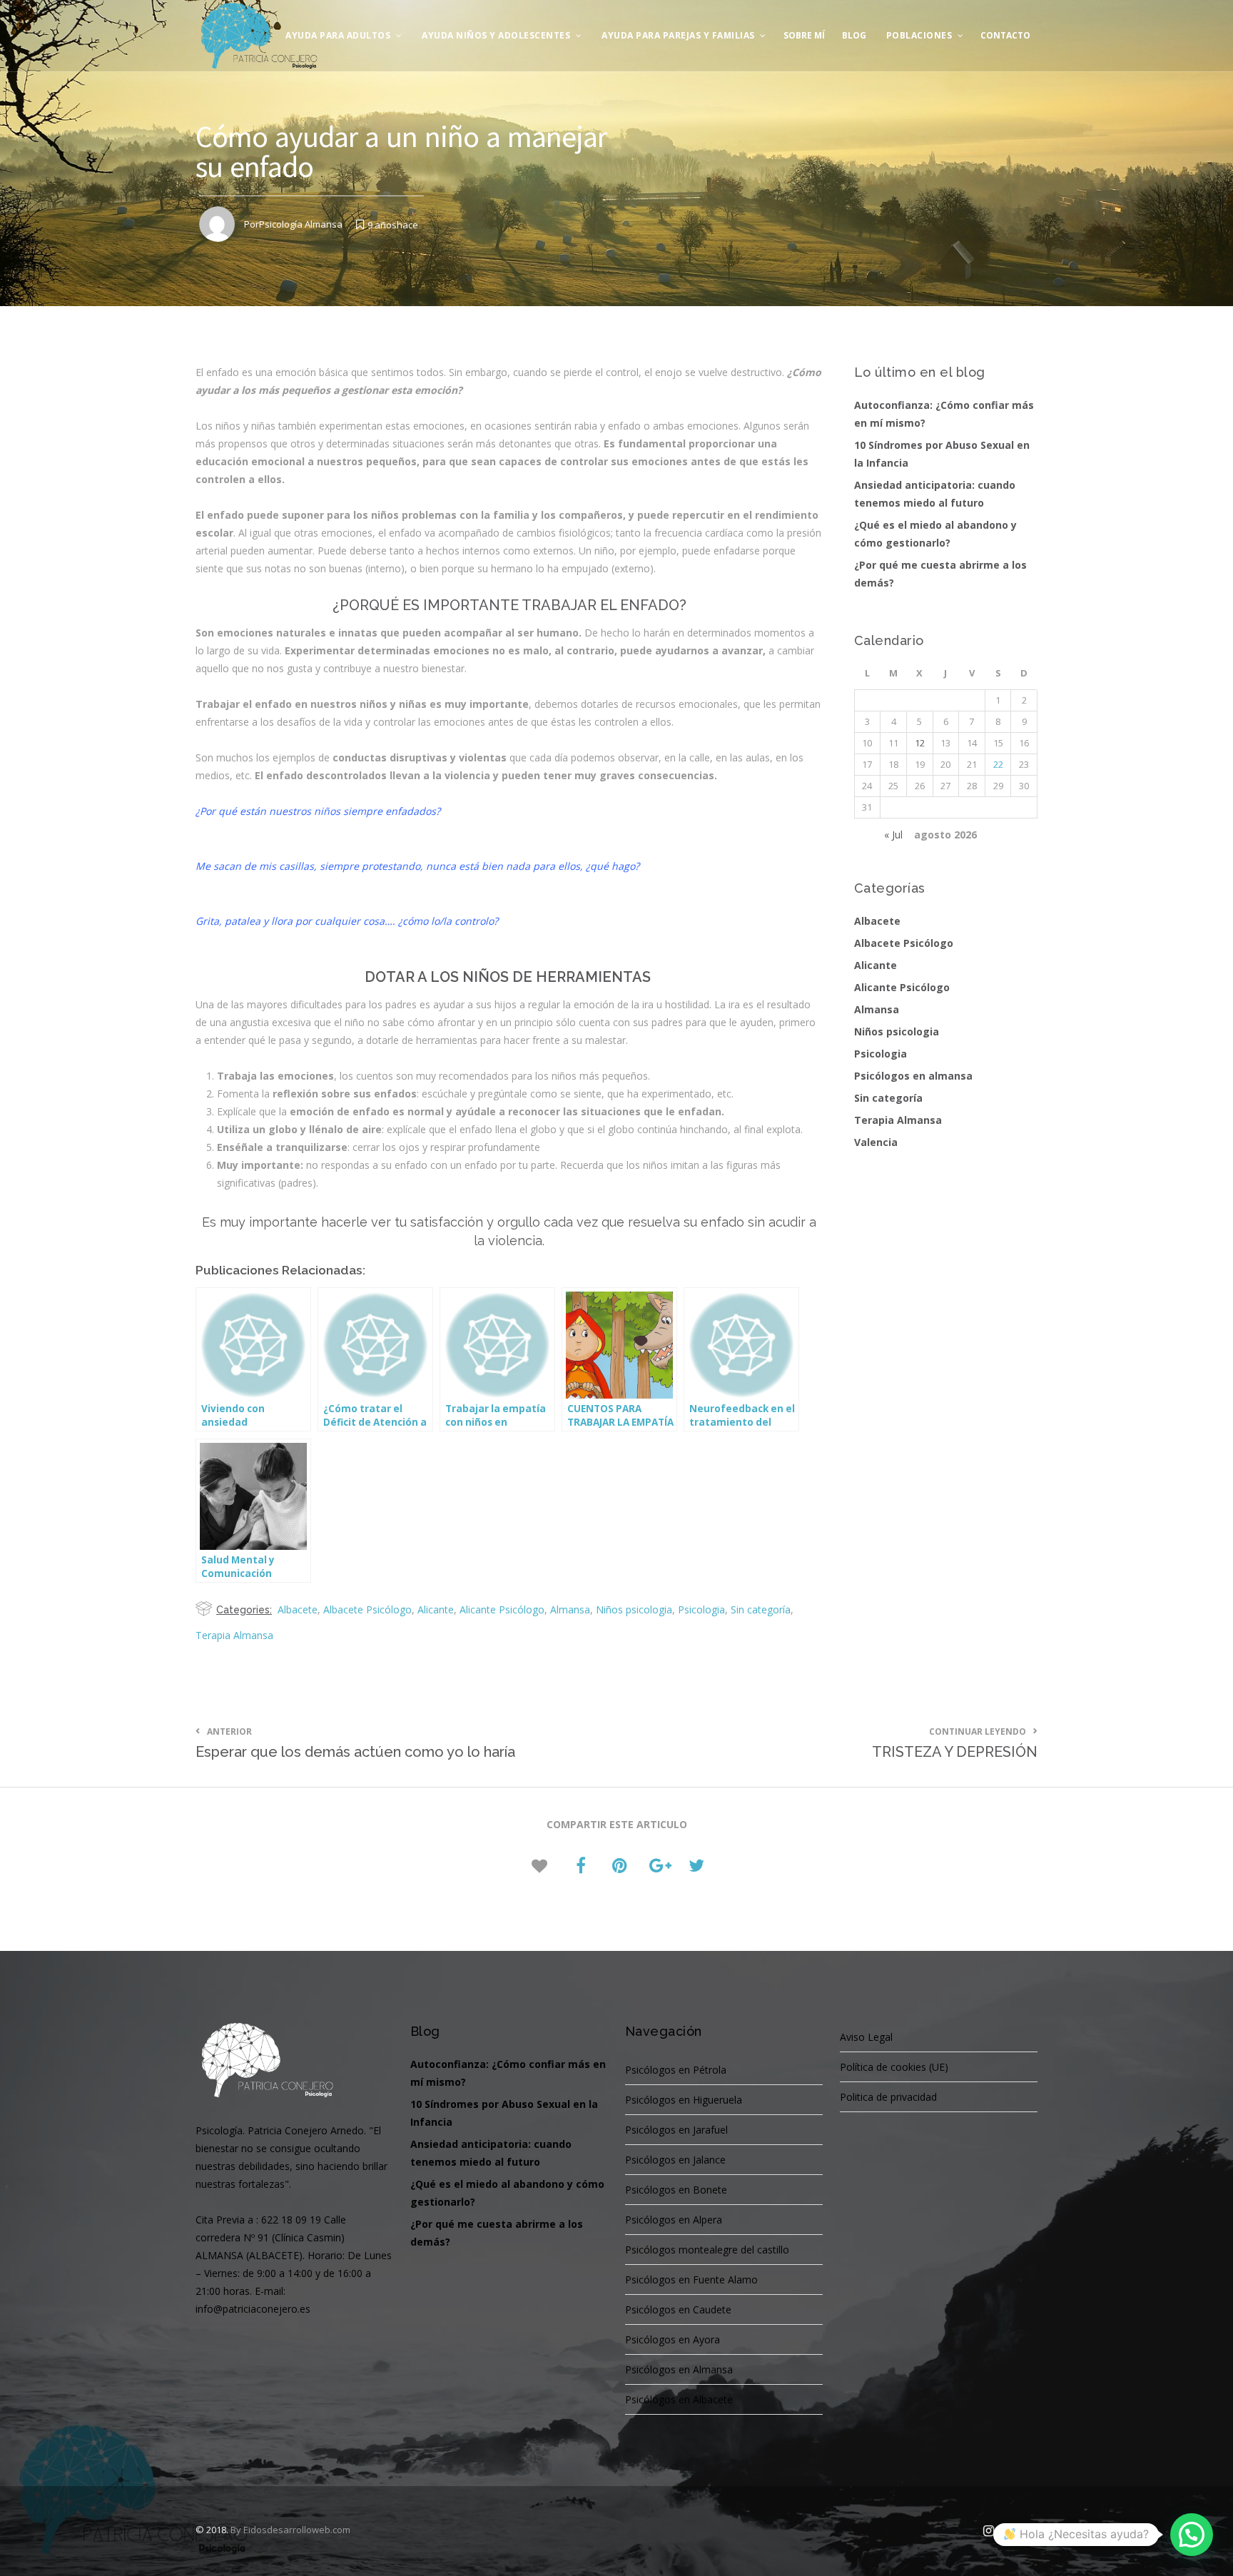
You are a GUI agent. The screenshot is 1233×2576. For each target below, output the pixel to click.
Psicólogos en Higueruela (684, 2100)
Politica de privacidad (888, 2097)
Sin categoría (761, 1609)
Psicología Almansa (301, 224)
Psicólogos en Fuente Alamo (691, 2280)
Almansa (570, 1609)
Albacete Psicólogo (367, 1609)
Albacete (298, 1609)
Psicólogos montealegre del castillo (707, 2250)
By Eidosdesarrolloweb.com (290, 2530)
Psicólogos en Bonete (676, 2190)
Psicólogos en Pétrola (676, 2070)
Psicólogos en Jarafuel (676, 2130)
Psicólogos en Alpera (674, 2220)
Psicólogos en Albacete (679, 2399)
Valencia (876, 1142)
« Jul (893, 835)
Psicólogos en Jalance (675, 2160)
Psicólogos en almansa (913, 1076)
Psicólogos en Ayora (673, 2339)
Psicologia (701, 1609)
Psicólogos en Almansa (679, 2369)
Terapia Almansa (234, 1635)
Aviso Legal (866, 2037)
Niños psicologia (634, 1609)
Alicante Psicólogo (502, 1609)
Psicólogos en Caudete (678, 2309)
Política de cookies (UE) (894, 2067)
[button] (1192, 2535)
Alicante (436, 1609)
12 (920, 743)
